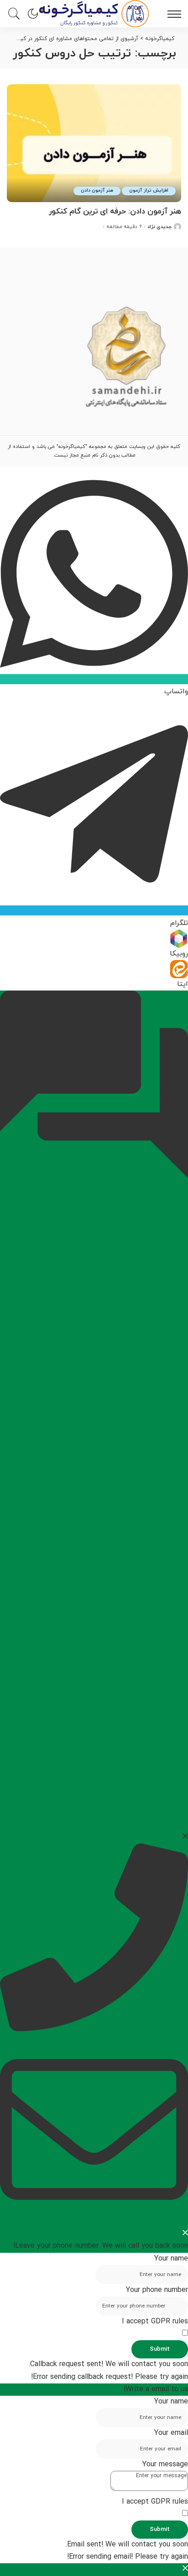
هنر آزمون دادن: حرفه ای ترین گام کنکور (115, 212)
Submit (160, 2349)
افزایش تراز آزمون (149, 191)
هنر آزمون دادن (97, 191)
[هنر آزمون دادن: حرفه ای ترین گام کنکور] (94, 143)
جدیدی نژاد (159, 227)
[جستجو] (16, 14)
